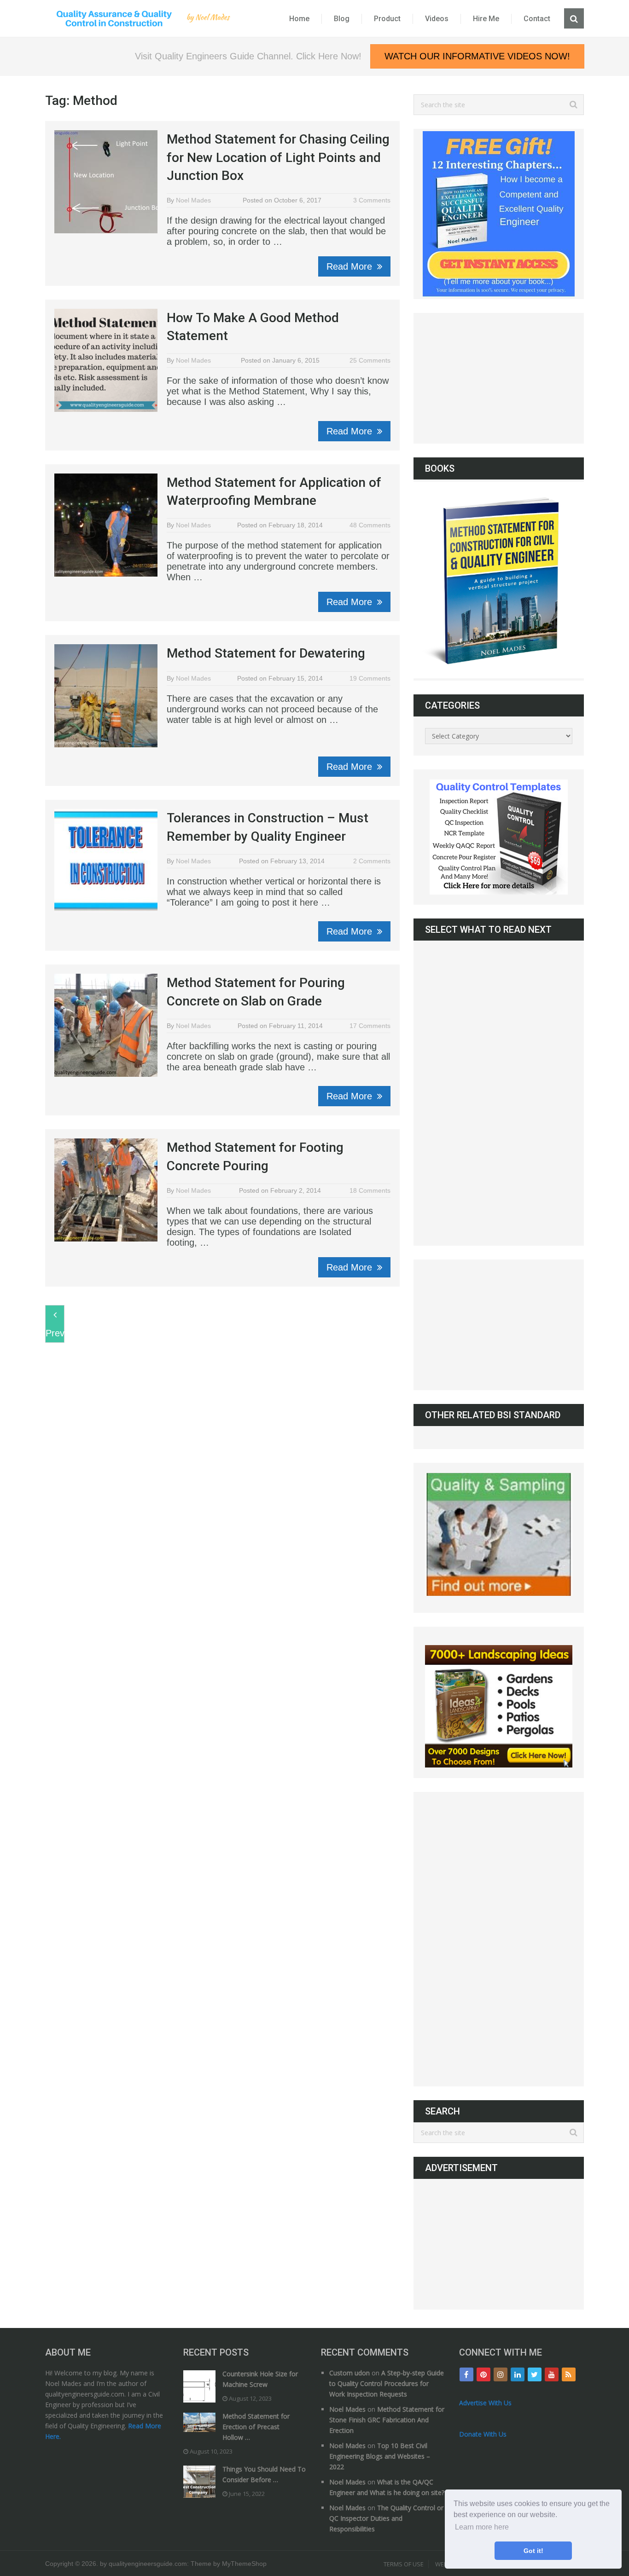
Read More (351, 266)
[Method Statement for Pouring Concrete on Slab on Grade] (106, 1025)
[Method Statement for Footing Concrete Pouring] (106, 1191)
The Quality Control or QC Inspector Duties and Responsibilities (386, 2518)
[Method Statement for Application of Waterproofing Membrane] (106, 525)
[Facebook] (466, 2374)
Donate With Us (483, 2434)
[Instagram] (501, 2374)
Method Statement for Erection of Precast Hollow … (256, 2427)
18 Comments (370, 1190)
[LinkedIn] (518, 2374)
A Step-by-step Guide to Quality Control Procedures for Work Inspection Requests (387, 2383)
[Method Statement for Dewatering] (106, 696)
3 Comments (372, 200)
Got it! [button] (533, 2551)
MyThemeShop (244, 2564)
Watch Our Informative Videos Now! (477, 56)
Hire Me (486, 19)
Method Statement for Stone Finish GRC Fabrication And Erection (387, 2420)
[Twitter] (535, 2374)
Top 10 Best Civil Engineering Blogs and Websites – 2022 (380, 2456)
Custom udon (349, 2373)
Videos (437, 19)
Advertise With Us (485, 2403)
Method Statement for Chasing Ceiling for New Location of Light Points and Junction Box (278, 157)
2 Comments (372, 861)
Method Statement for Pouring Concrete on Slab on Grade (256, 992)
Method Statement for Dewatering (266, 653)
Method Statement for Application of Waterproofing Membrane (274, 491)
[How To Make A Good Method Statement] (106, 360)
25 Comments (370, 360)
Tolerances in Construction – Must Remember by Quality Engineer (268, 827)
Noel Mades (193, 200)
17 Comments (370, 1026)
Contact (537, 19)
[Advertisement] (499, 378)
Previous (55, 1333)
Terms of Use (404, 2564)
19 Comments (370, 678)
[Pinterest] (483, 2374)
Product (387, 19)
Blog (342, 19)
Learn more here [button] (482, 2527)
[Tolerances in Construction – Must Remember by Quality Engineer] (106, 861)
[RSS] (569, 2374)
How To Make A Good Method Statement (253, 327)
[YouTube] (552, 2374)
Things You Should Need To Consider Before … (264, 2474)
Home (299, 19)
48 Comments (370, 525)
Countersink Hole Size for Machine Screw (260, 2379)
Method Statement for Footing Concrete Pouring (255, 1156)
